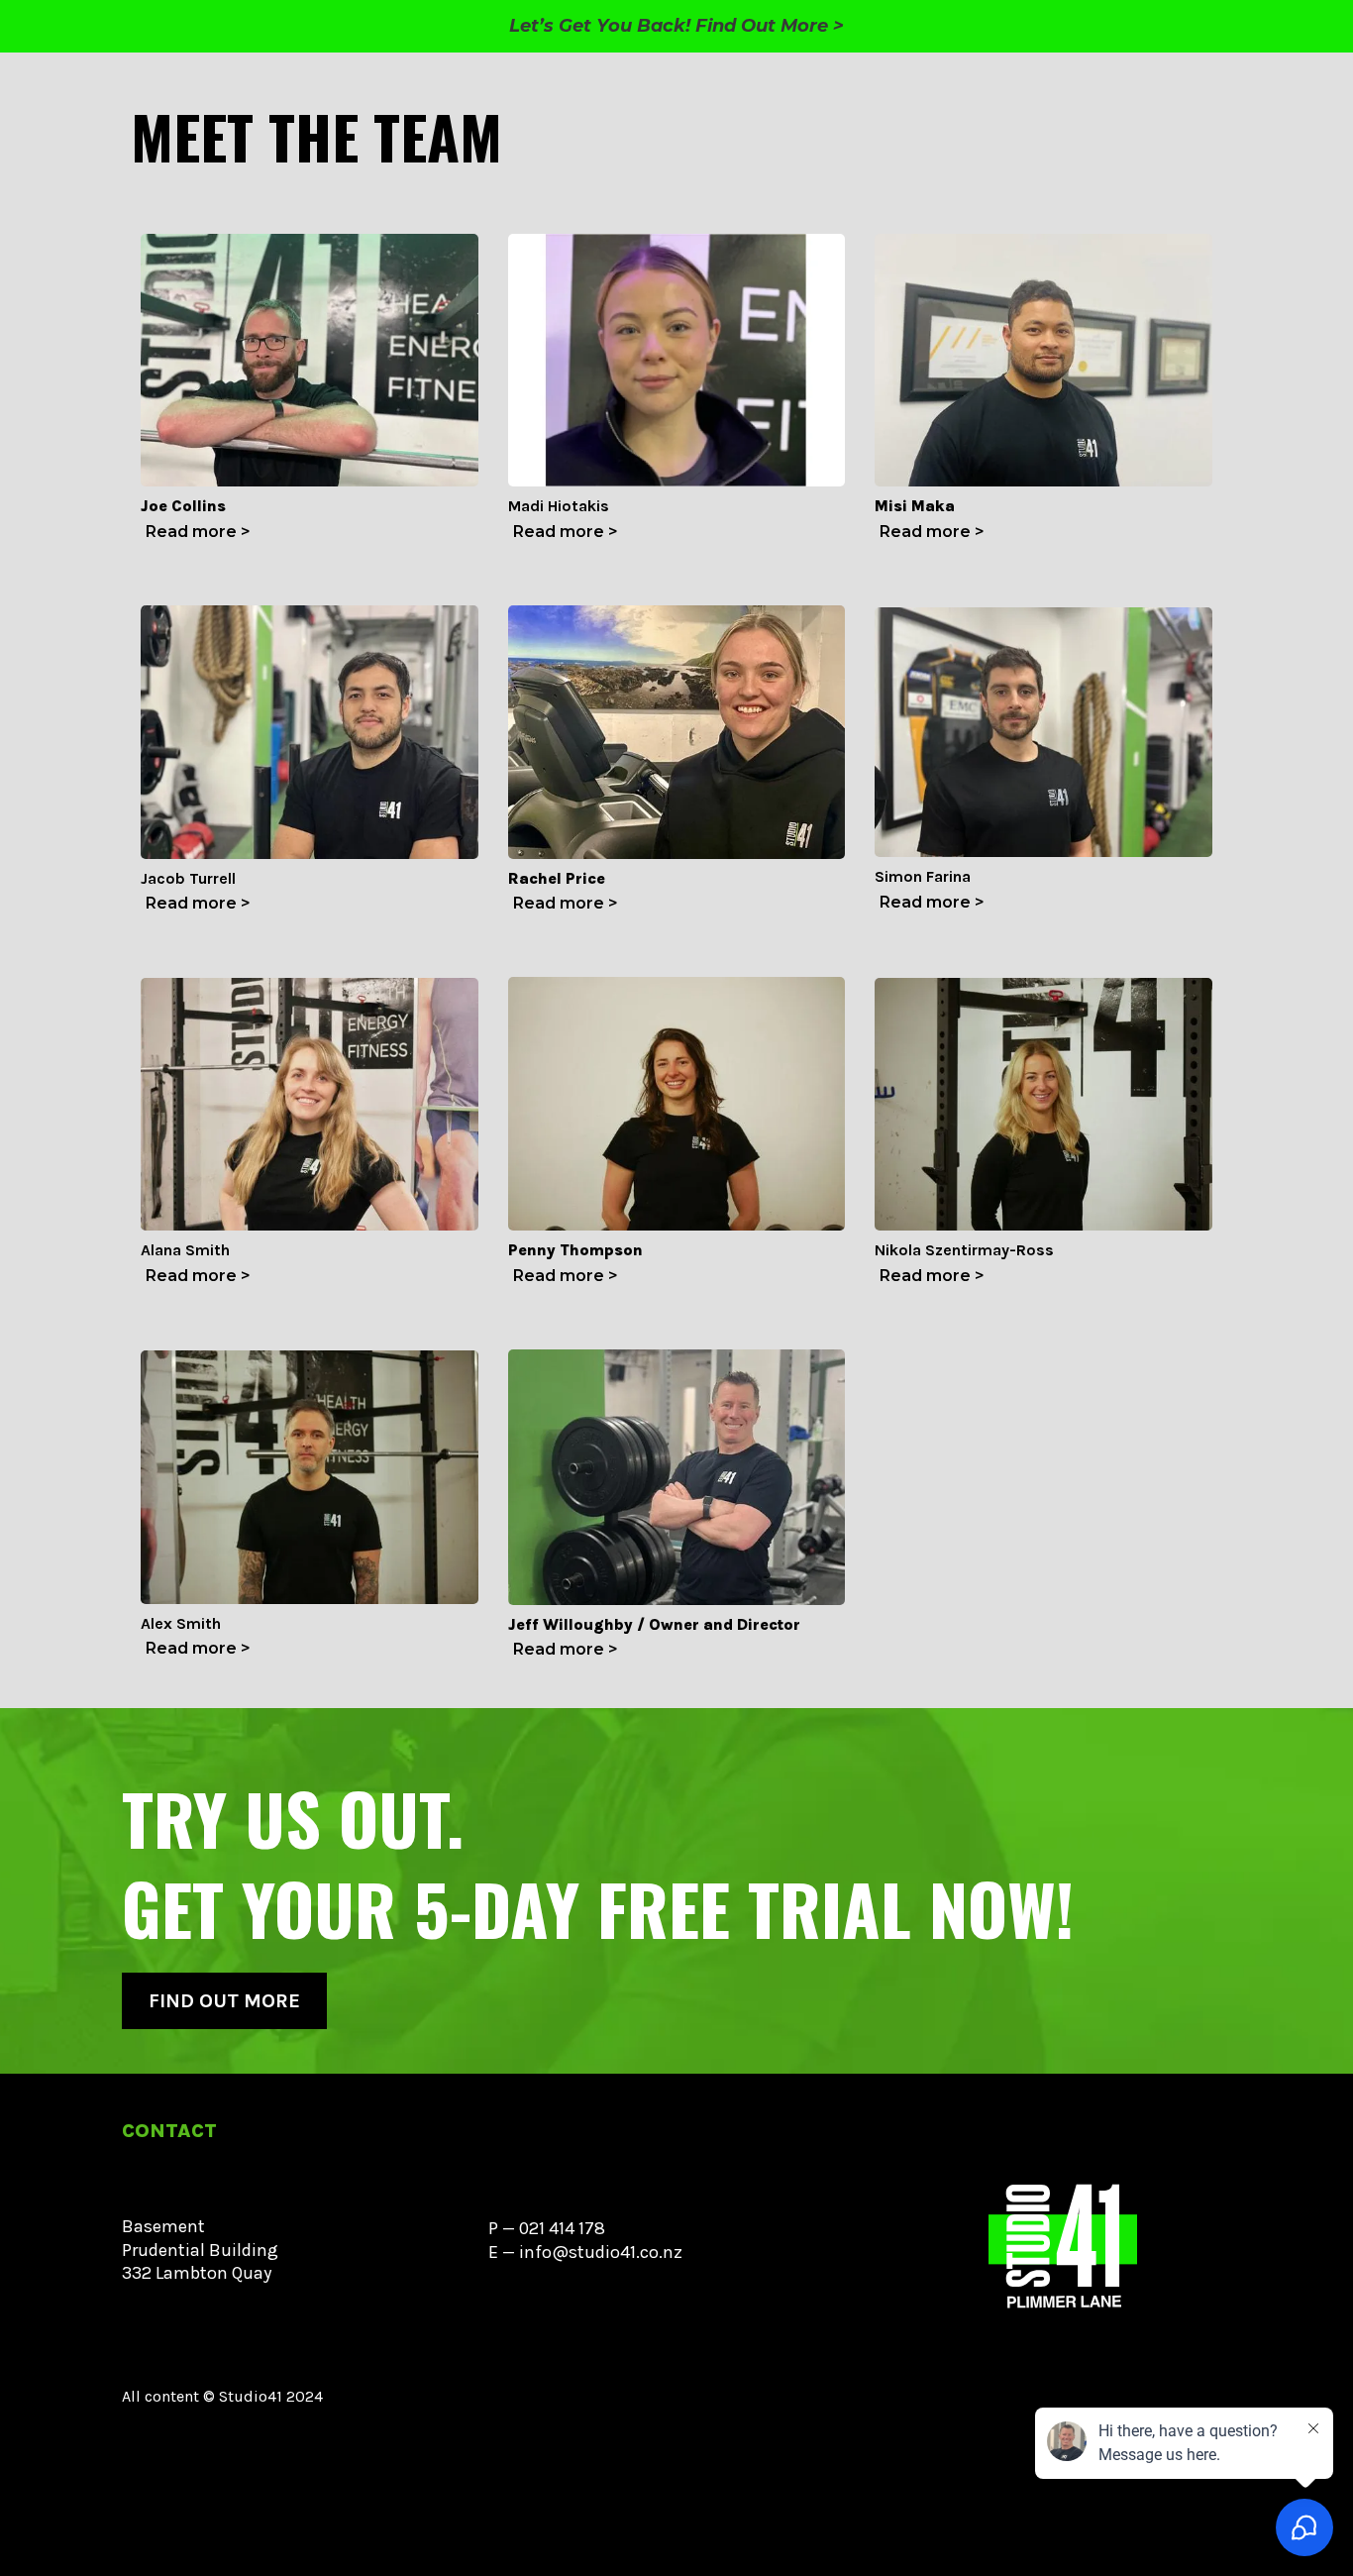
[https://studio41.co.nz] (1063, 2250)
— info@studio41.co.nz (592, 2252)
